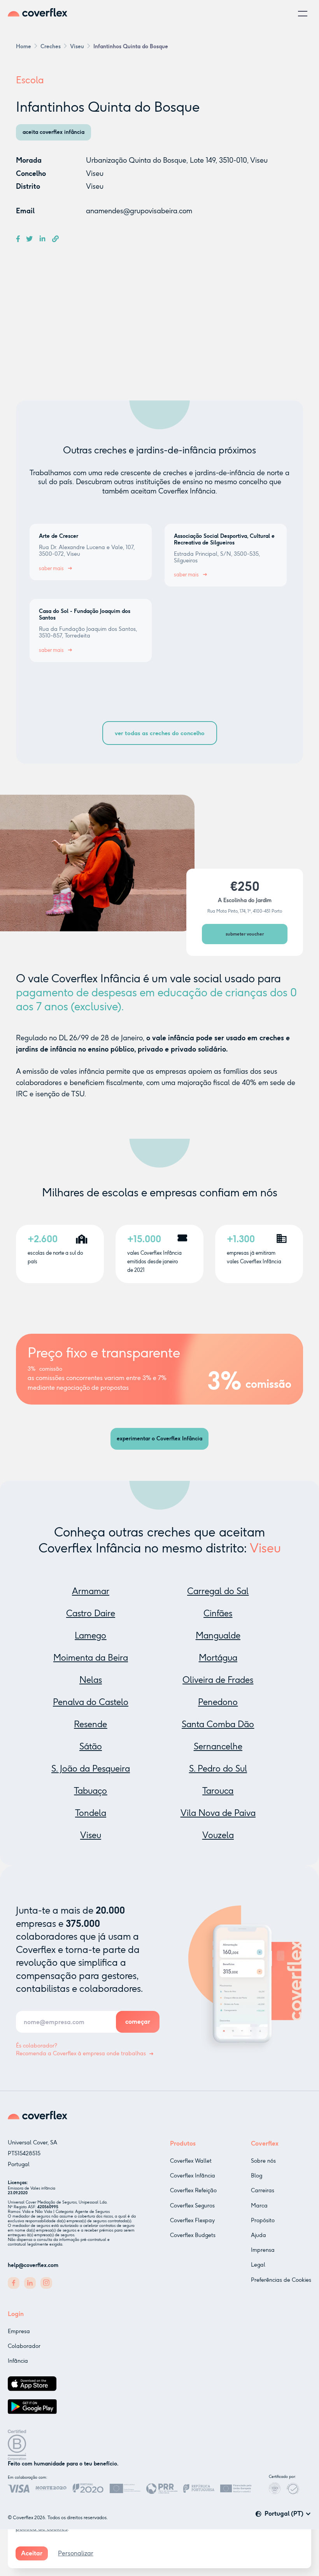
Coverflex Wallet (191, 2161)
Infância (18, 2361)
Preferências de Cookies (281, 2280)
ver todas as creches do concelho (160, 733)
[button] (303, 14)
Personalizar (76, 2553)
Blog (257, 2176)
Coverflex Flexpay (192, 2220)
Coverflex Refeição (193, 2191)
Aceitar (32, 2553)
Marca (259, 2206)
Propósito (263, 2220)
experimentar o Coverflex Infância (159, 1439)
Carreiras (263, 2191)
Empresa (19, 2331)
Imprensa (263, 2250)
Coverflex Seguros (192, 2206)
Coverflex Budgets (193, 2235)
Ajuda (259, 2235)
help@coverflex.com (33, 2265)
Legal (258, 2265)
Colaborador (24, 2346)
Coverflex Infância (193, 2176)
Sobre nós (263, 2161)
